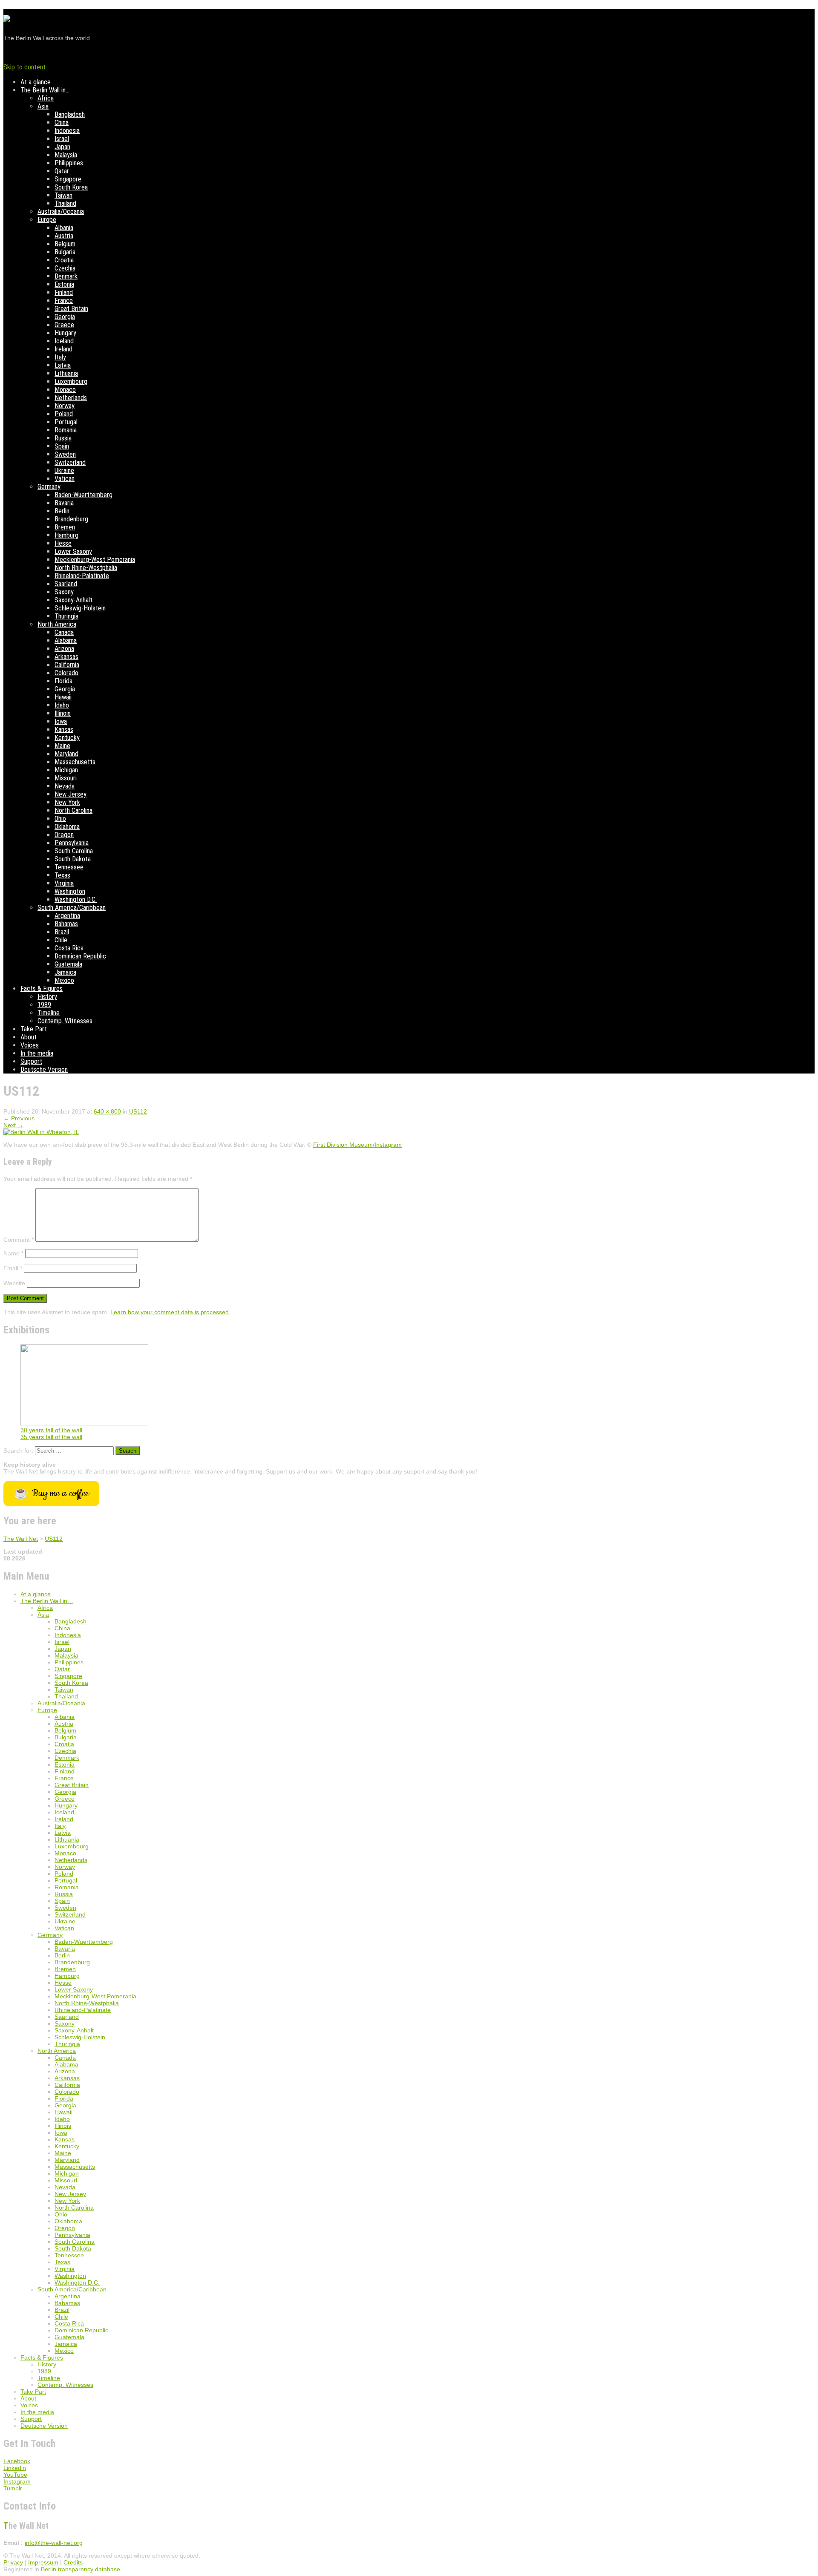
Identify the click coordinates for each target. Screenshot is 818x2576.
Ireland (63, 349)
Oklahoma (67, 827)
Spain (62, 446)
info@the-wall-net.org (54, 2543)
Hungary (65, 333)
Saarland (66, 584)
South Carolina (74, 851)
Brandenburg (71, 519)
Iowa (61, 721)
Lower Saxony (73, 551)
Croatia (64, 260)
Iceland (64, 341)
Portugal (66, 422)
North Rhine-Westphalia (86, 568)
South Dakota (73, 859)
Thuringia (66, 616)
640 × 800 (107, 1111)
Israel (62, 139)
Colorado (66, 673)
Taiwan (63, 195)
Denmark (66, 276)
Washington (70, 891)
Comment (19, 1240)
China (62, 122)
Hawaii (63, 697)
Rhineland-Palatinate (82, 576)
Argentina (67, 916)
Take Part (34, 1029)
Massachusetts (75, 762)
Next (13, 1125)
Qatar (62, 171)
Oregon (64, 835)
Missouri (66, 778)
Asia (43, 106)
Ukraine (64, 471)
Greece (64, 325)
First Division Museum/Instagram (357, 1145)
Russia (63, 438)
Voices (30, 1045)
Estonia (64, 284)
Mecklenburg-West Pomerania (95, 560)
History (47, 997)
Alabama (66, 640)
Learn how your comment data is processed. (170, 1312)
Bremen (65, 527)
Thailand (65, 203)
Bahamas (66, 924)
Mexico (64, 980)
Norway (65, 406)
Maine (62, 746)
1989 (44, 1005)
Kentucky (67, 738)
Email (13, 1268)
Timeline (49, 1013)
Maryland (66, 754)
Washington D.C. (76, 899)
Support (31, 1061)
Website (14, 1283)
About (29, 1037)
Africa (46, 98)
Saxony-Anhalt (73, 600)
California (67, 665)
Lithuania (66, 373)
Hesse (63, 543)
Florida (63, 681)
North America (57, 624)
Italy (60, 357)
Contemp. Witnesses (65, 1021)
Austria (64, 236)
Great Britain (71, 309)
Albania (64, 228)
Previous (19, 1118)
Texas (62, 875)
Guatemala (68, 964)
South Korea (71, 187)
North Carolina (73, 810)
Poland (64, 414)
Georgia (65, 317)
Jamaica (65, 972)
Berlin (62, 511)
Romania (66, 430)
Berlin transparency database (81, 2569)
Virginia (64, 883)
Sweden (65, 454)
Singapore (68, 179)
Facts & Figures (42, 989)
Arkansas (66, 657)
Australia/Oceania (61, 212)
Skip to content (24, 67)
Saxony (64, 592)
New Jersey (71, 794)
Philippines (69, 163)
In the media (37, 1053)
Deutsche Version (44, 1069)
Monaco (65, 390)
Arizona (64, 649)
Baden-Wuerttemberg (84, 495)
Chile (61, 940)
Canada (64, 632)
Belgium (65, 244)
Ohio (60, 819)
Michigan (66, 770)
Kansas (64, 730)
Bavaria (64, 503)
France (64, 301)
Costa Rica (69, 948)
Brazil (62, 932)
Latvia (63, 365)
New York (67, 802)
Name (13, 1253)
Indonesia (67, 131)
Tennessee (69, 867)
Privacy (13, 2562)
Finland (64, 292)
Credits (73, 2562)
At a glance (36, 82)
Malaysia (66, 155)
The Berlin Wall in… (45, 90)
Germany (49, 487)
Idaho (62, 705)
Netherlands (71, 398)
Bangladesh (70, 114)
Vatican (65, 479)
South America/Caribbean (72, 908)
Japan (62, 147)
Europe (47, 220)
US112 (138, 1111)
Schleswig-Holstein (80, 608)
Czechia (65, 268)
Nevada (65, 786)
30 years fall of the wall (51, 1430)
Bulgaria (65, 252)
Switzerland (70, 462)
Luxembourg (71, 381)
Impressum (43, 2562)
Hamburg (66, 535)
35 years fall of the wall (51, 1437)
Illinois (63, 713)
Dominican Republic (80, 956)
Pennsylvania (72, 843)
